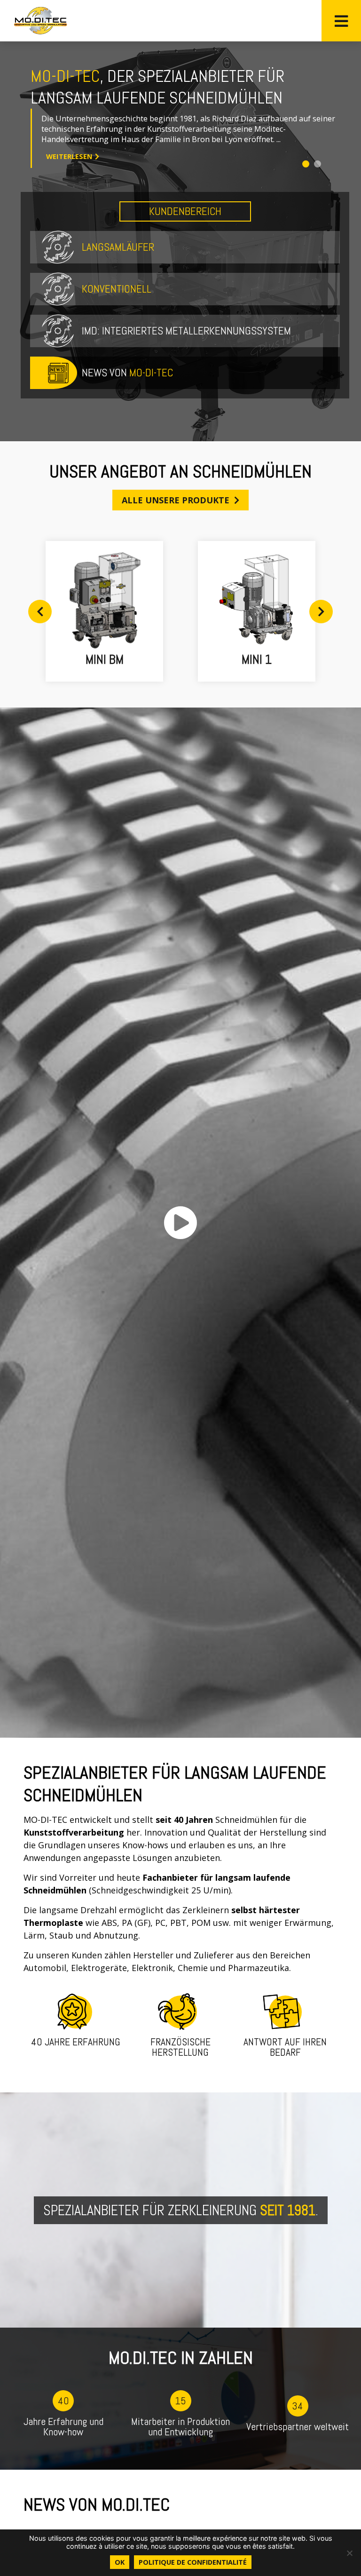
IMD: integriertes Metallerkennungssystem (186, 331)
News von (127, 373)
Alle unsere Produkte (176, 500)
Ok (120, 2562)
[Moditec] (40, 21)
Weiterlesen (90, 151)
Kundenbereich (185, 211)
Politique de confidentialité (193, 2562)
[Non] (349, 2553)
